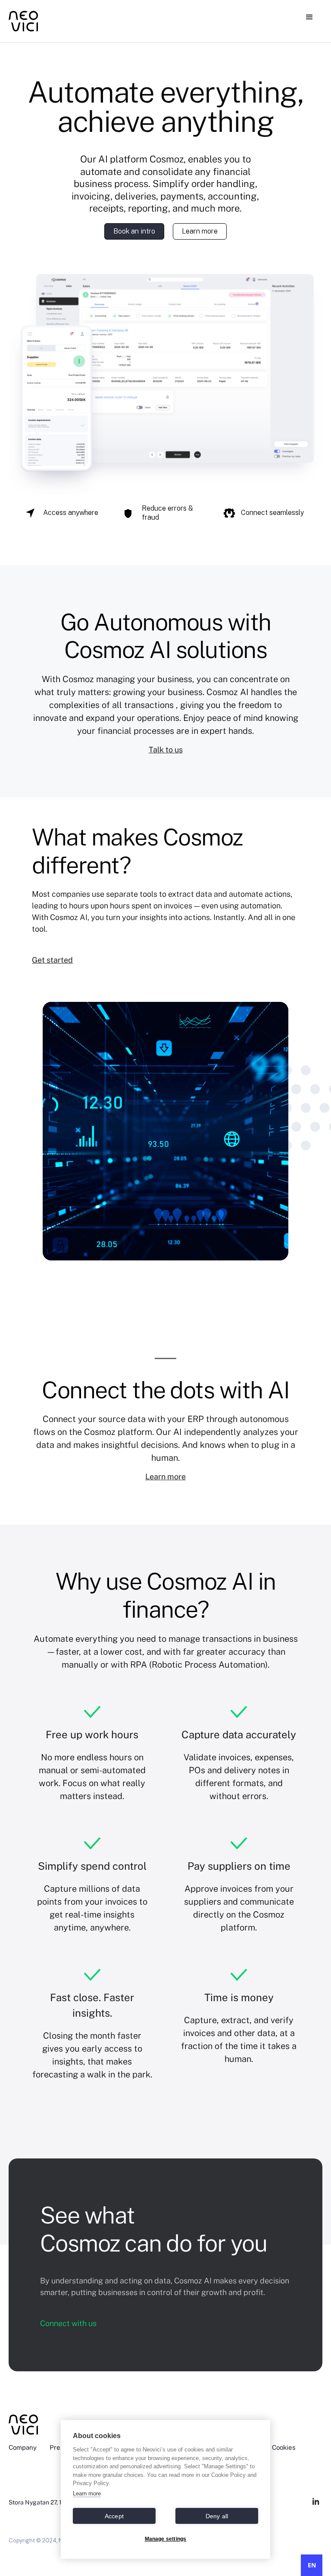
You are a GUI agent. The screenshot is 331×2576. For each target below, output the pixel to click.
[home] (37, 21)
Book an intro (134, 231)
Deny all (217, 2516)
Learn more (200, 231)
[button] (309, 17)
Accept (114, 2516)
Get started (52, 960)
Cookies (284, 2447)
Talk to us (166, 750)
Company (23, 2447)
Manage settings (166, 2539)
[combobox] (312, 2565)
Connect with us (68, 2323)
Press (58, 2447)
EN (312, 2565)
